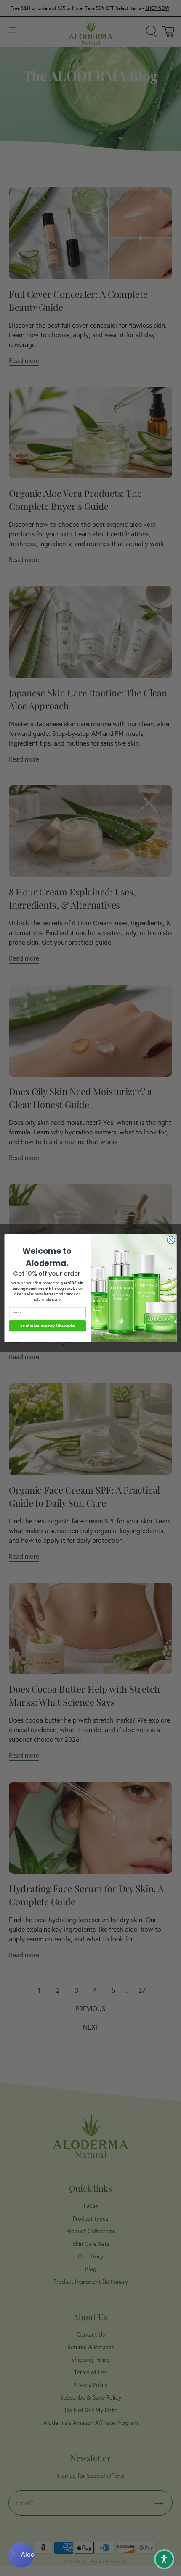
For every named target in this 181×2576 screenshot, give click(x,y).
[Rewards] (21, 2555)
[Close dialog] (171, 1239)
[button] (164, 2559)
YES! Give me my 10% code (48, 1325)
